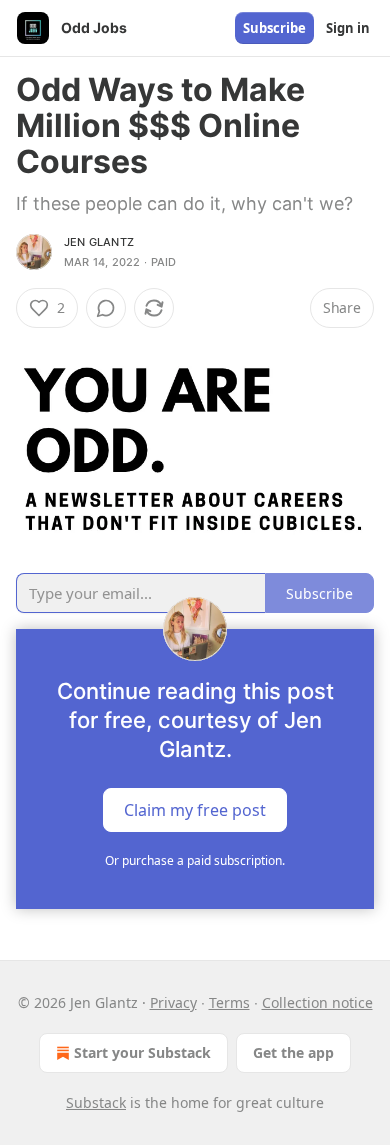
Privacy (173, 1002)
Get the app (293, 1052)
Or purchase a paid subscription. (195, 860)
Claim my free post (195, 810)
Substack (96, 1102)
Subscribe (274, 28)
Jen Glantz (99, 242)
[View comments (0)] (106, 308)
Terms (229, 1002)
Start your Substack (142, 1052)
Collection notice (317, 1002)
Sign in (348, 28)
